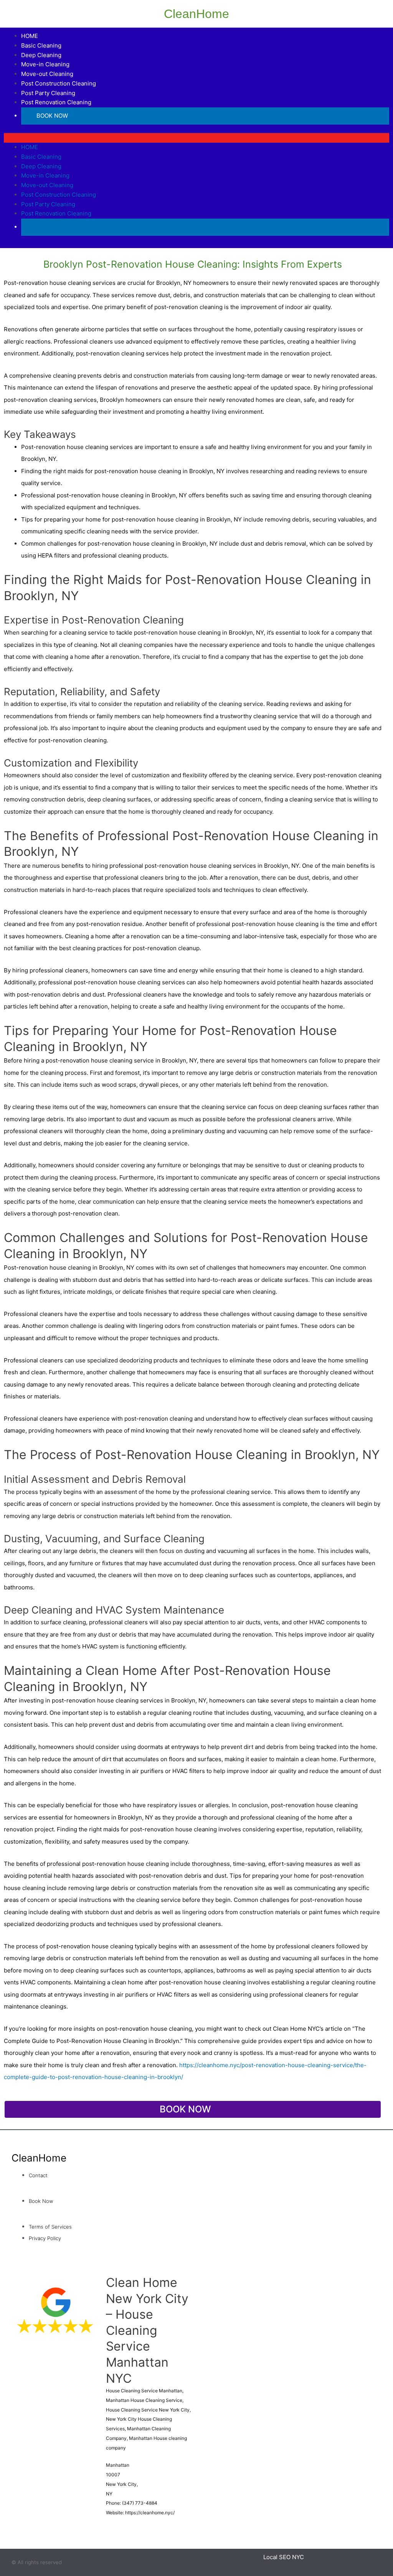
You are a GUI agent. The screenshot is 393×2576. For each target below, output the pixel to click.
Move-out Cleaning (47, 74)
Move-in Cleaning (45, 64)
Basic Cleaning (41, 45)
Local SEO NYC (284, 2557)
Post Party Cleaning (48, 93)
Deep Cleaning (41, 55)
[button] (196, 138)
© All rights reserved (37, 2562)
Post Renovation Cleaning (56, 102)
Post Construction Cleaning (59, 83)
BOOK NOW (52, 116)
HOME (30, 36)
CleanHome (196, 14)
